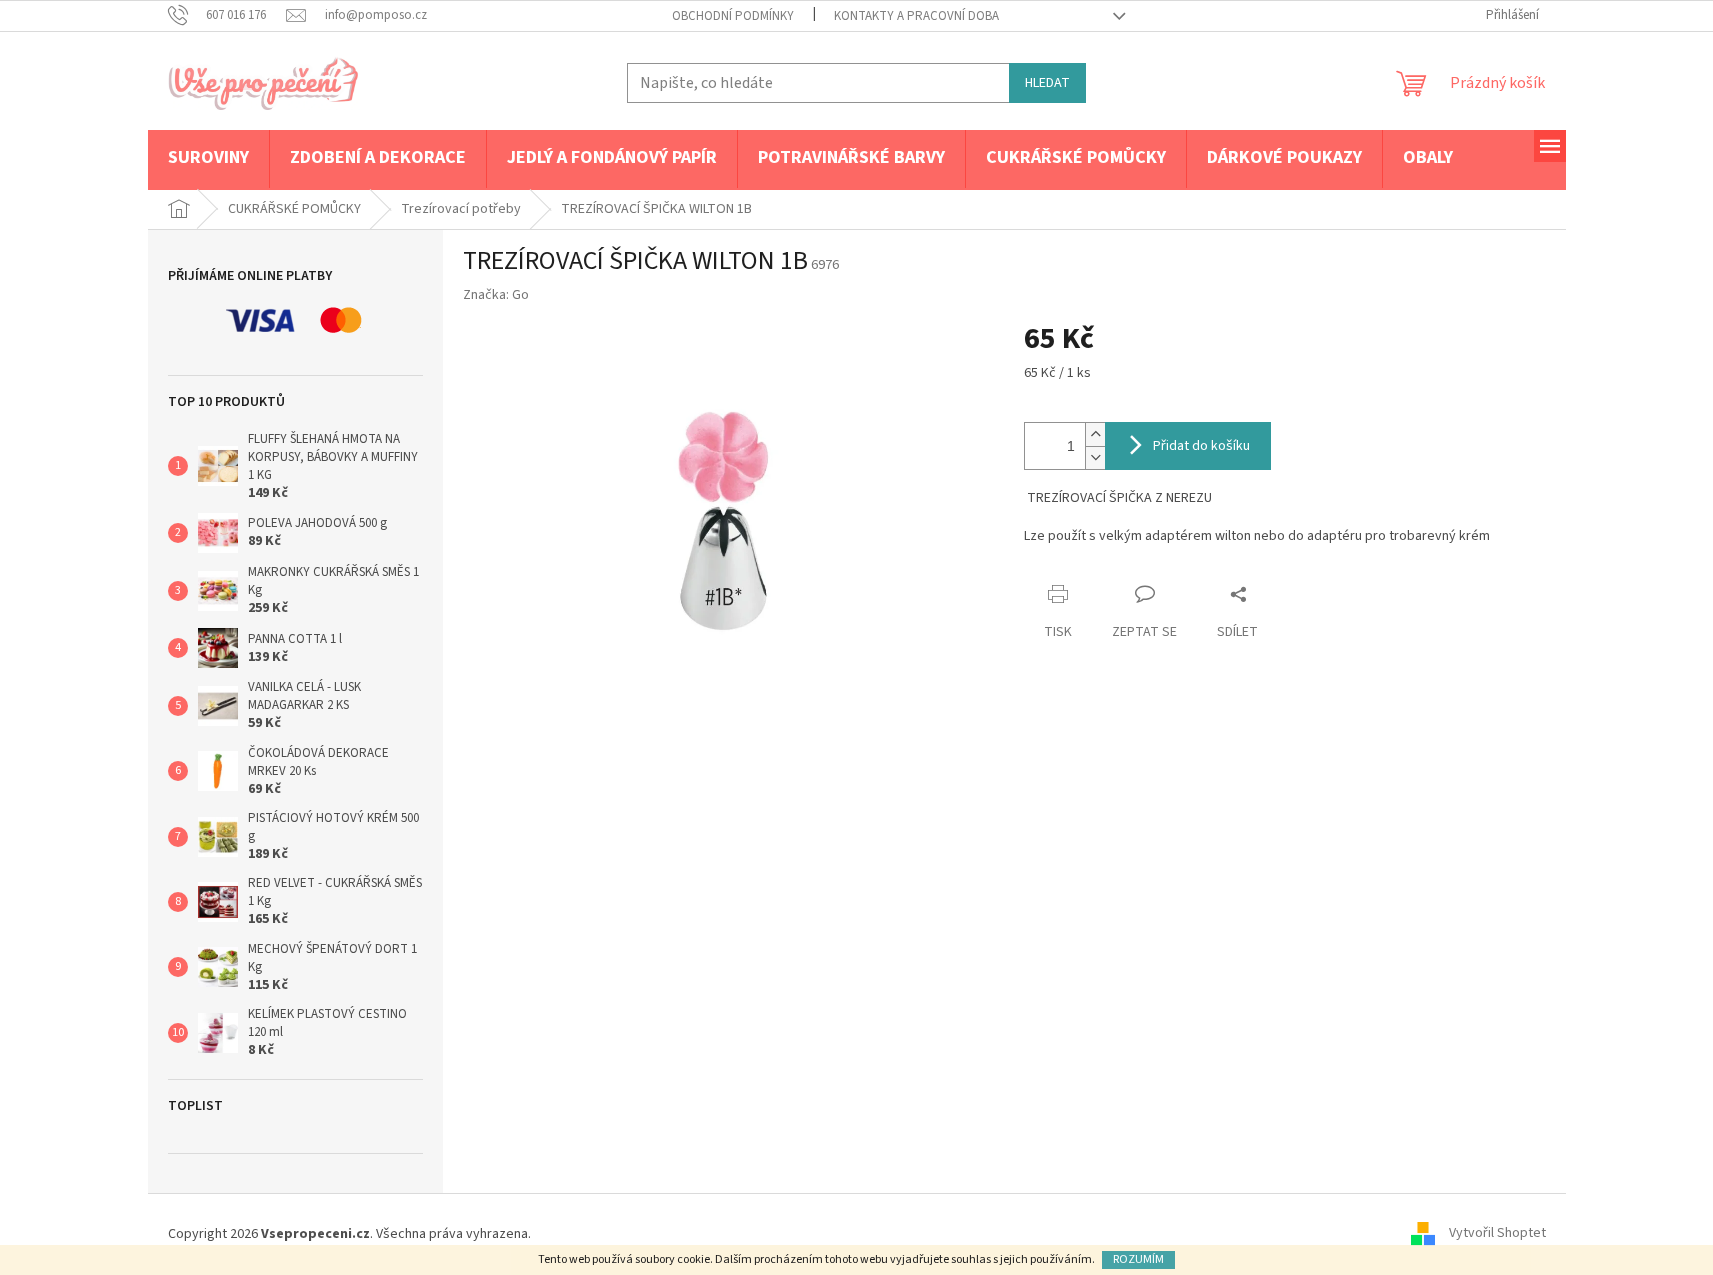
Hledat (1047, 83)
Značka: (496, 295)
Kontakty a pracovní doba (916, 16)
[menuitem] (208, 159)
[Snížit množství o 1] (1095, 457)
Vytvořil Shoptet (1497, 1234)
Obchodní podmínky (733, 16)
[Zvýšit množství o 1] (1095, 434)
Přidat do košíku (1201, 446)
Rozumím (1138, 1259)
